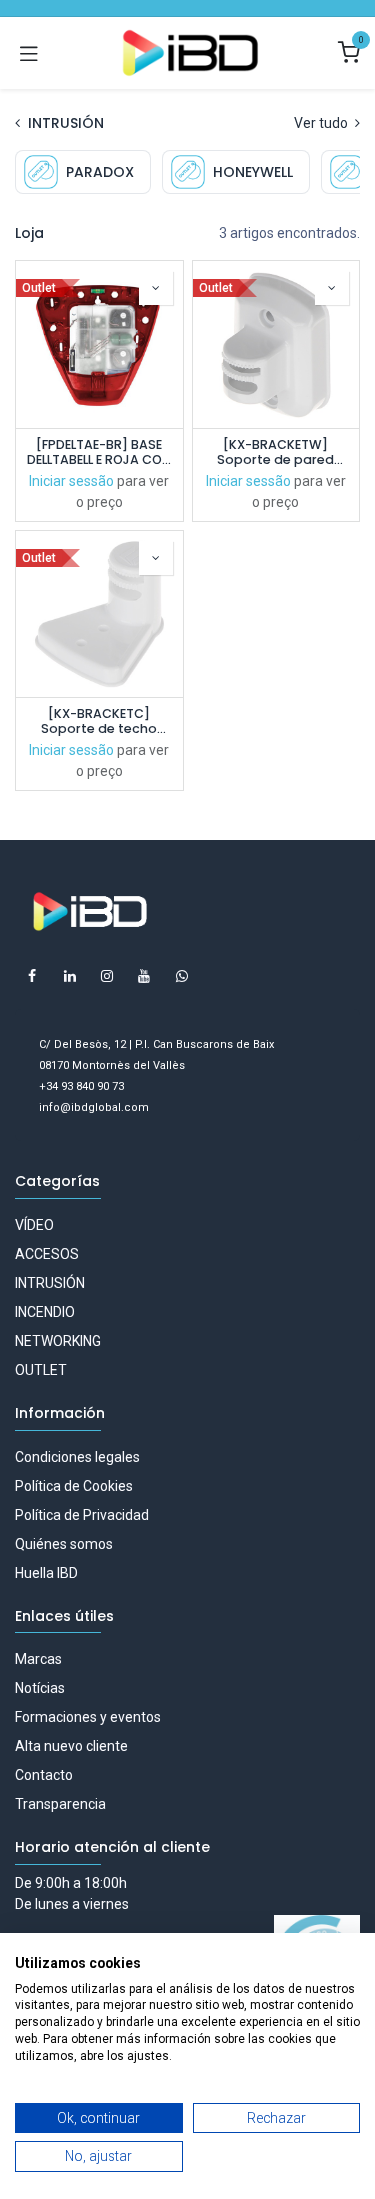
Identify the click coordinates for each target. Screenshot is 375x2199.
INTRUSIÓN (50, 1283)
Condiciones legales (77, 1457)
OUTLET (41, 1370)
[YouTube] (144, 976)
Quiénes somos (64, 1544)
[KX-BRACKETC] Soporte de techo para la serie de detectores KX (99, 721)
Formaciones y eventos (88, 1717)
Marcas (38, 1659)
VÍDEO (34, 1225)
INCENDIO (45, 1312)
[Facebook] (32, 976)
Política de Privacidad (82, 1515)
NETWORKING (58, 1341)
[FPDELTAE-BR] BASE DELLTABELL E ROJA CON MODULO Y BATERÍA (99, 452)
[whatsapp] (182, 976)
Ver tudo (322, 123)
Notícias (40, 1688)
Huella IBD (46, 1573)
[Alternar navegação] (29, 53)
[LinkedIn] (70, 976)
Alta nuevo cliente (71, 1746)
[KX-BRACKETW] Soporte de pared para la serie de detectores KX (275, 452)
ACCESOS (47, 1254)
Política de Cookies (74, 1486)
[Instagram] (107, 976)
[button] (156, 288)
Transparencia (60, 1804)
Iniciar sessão (71, 481)
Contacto (44, 1775)
